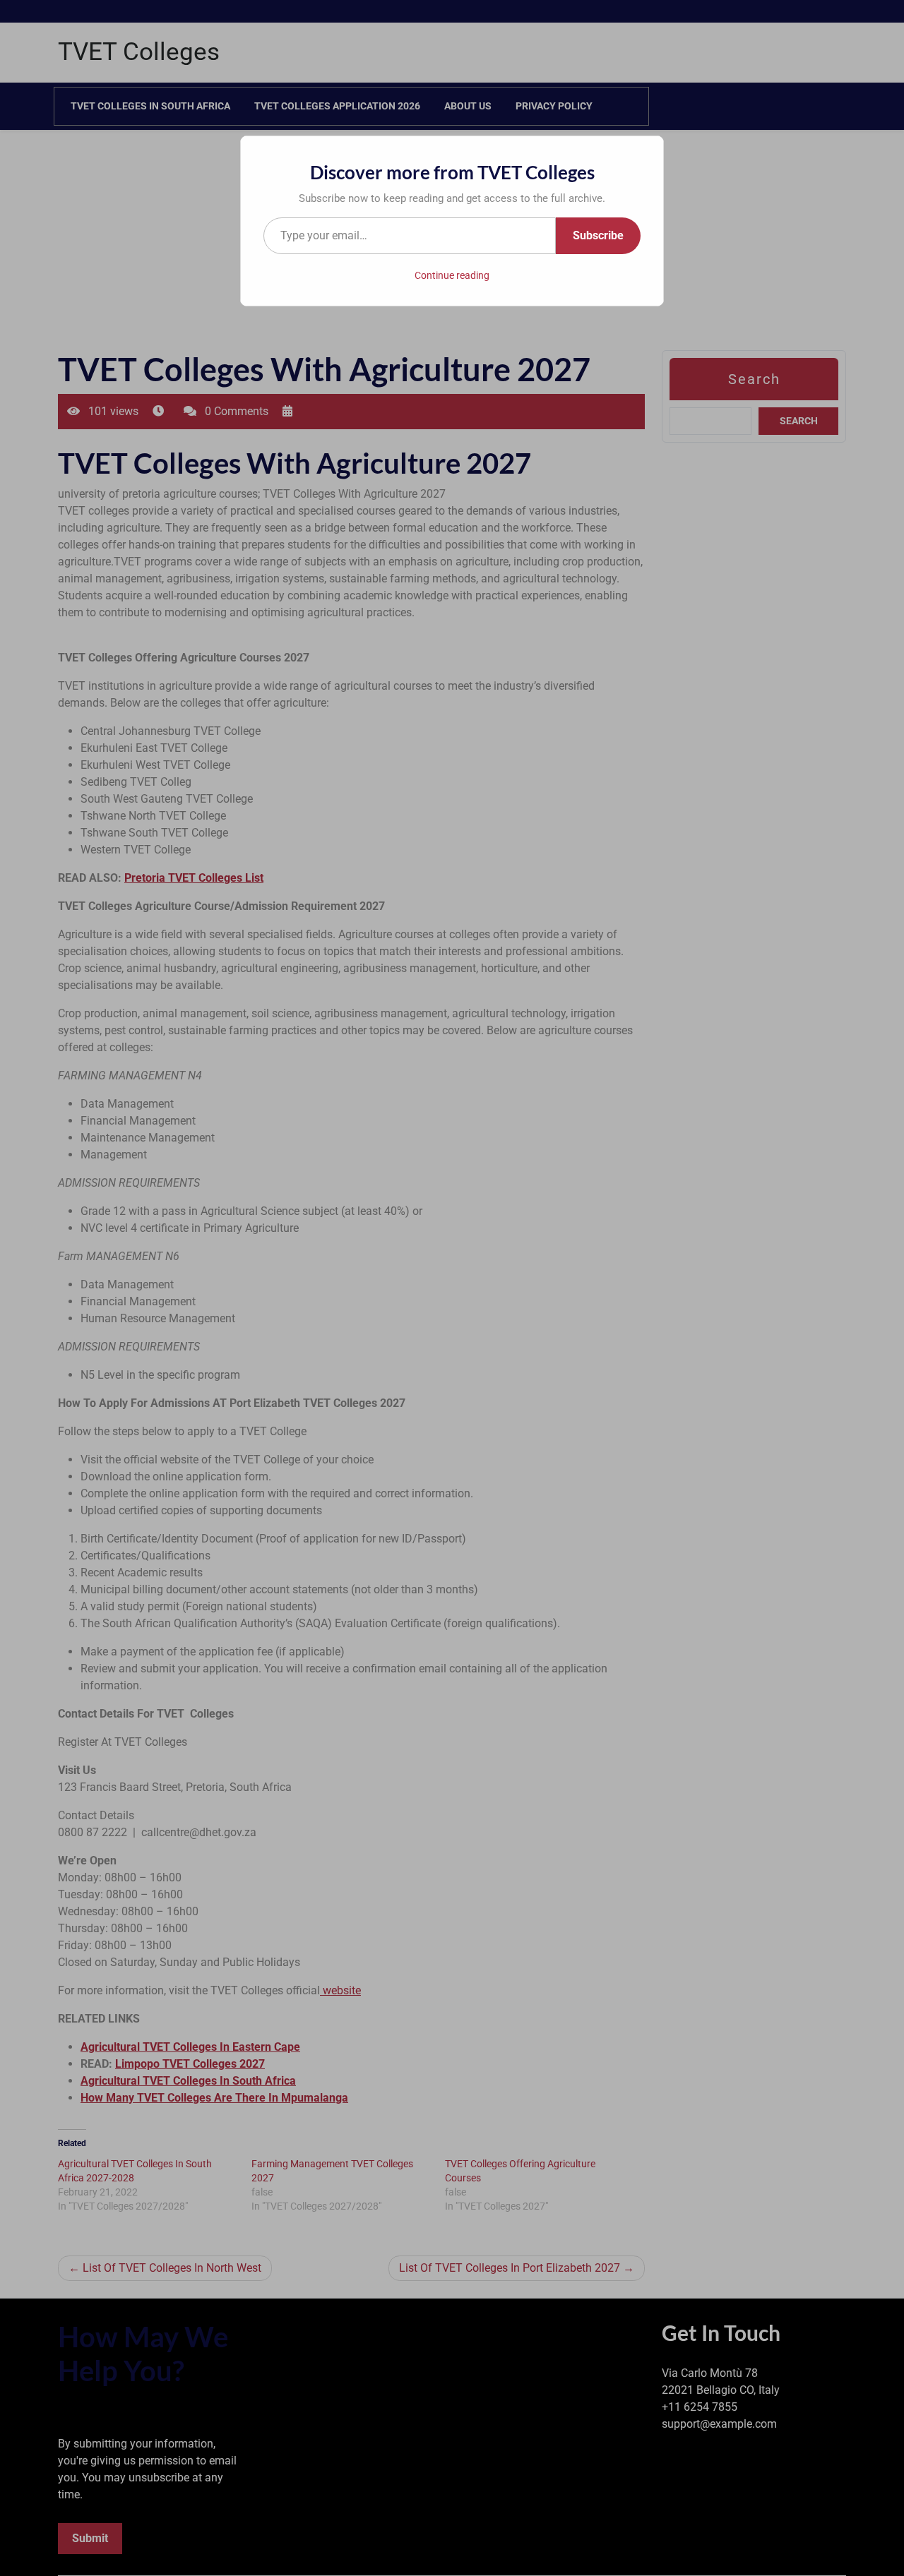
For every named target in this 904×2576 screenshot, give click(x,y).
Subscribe (598, 235)
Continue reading (452, 275)
